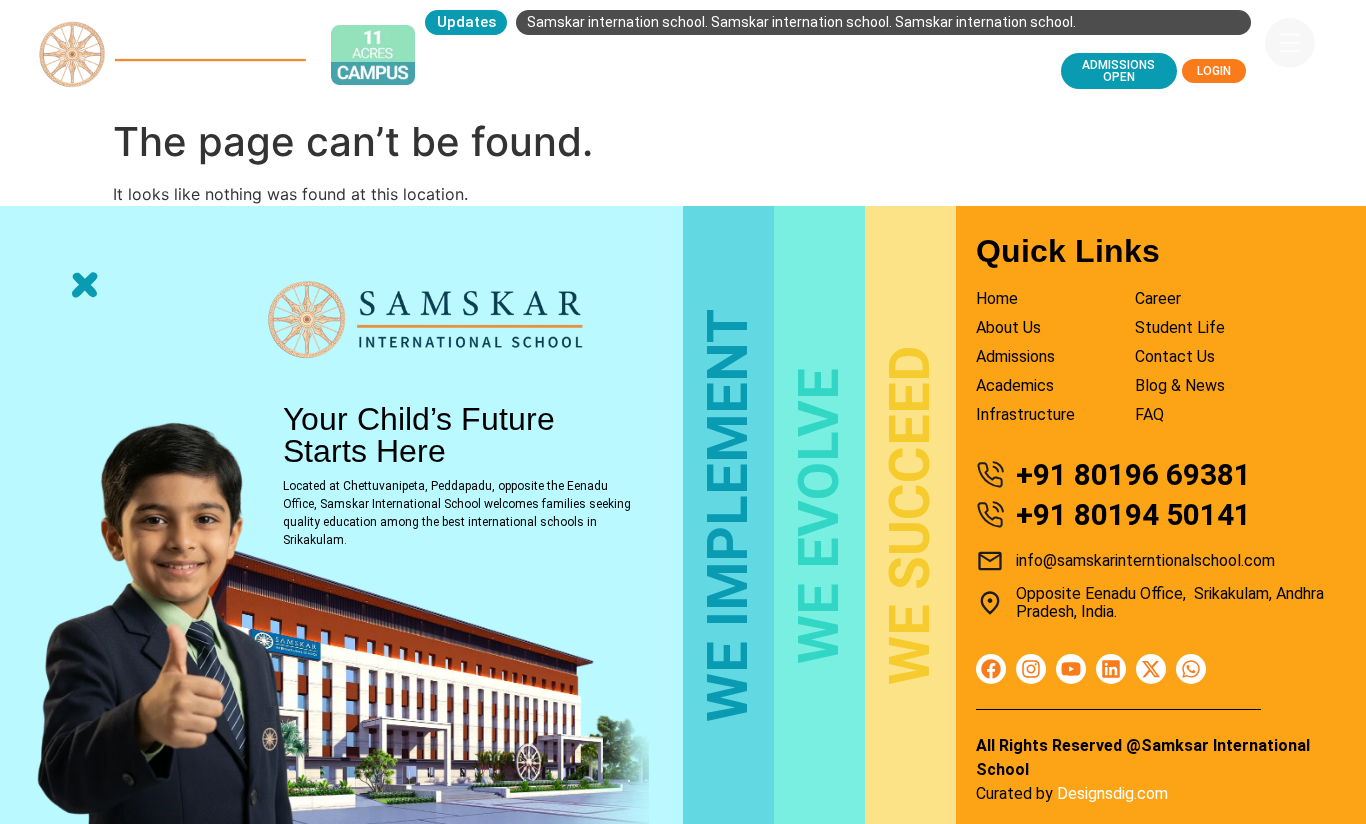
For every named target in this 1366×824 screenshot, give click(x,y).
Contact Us (479, 85)
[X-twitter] (1151, 669)
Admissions (642, 55)
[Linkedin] (1111, 669)
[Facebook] (991, 669)
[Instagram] (1031, 669)
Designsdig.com (1112, 793)
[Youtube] (1071, 669)
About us (540, 55)
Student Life (863, 55)
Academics (752, 55)
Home (458, 55)
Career (961, 55)
